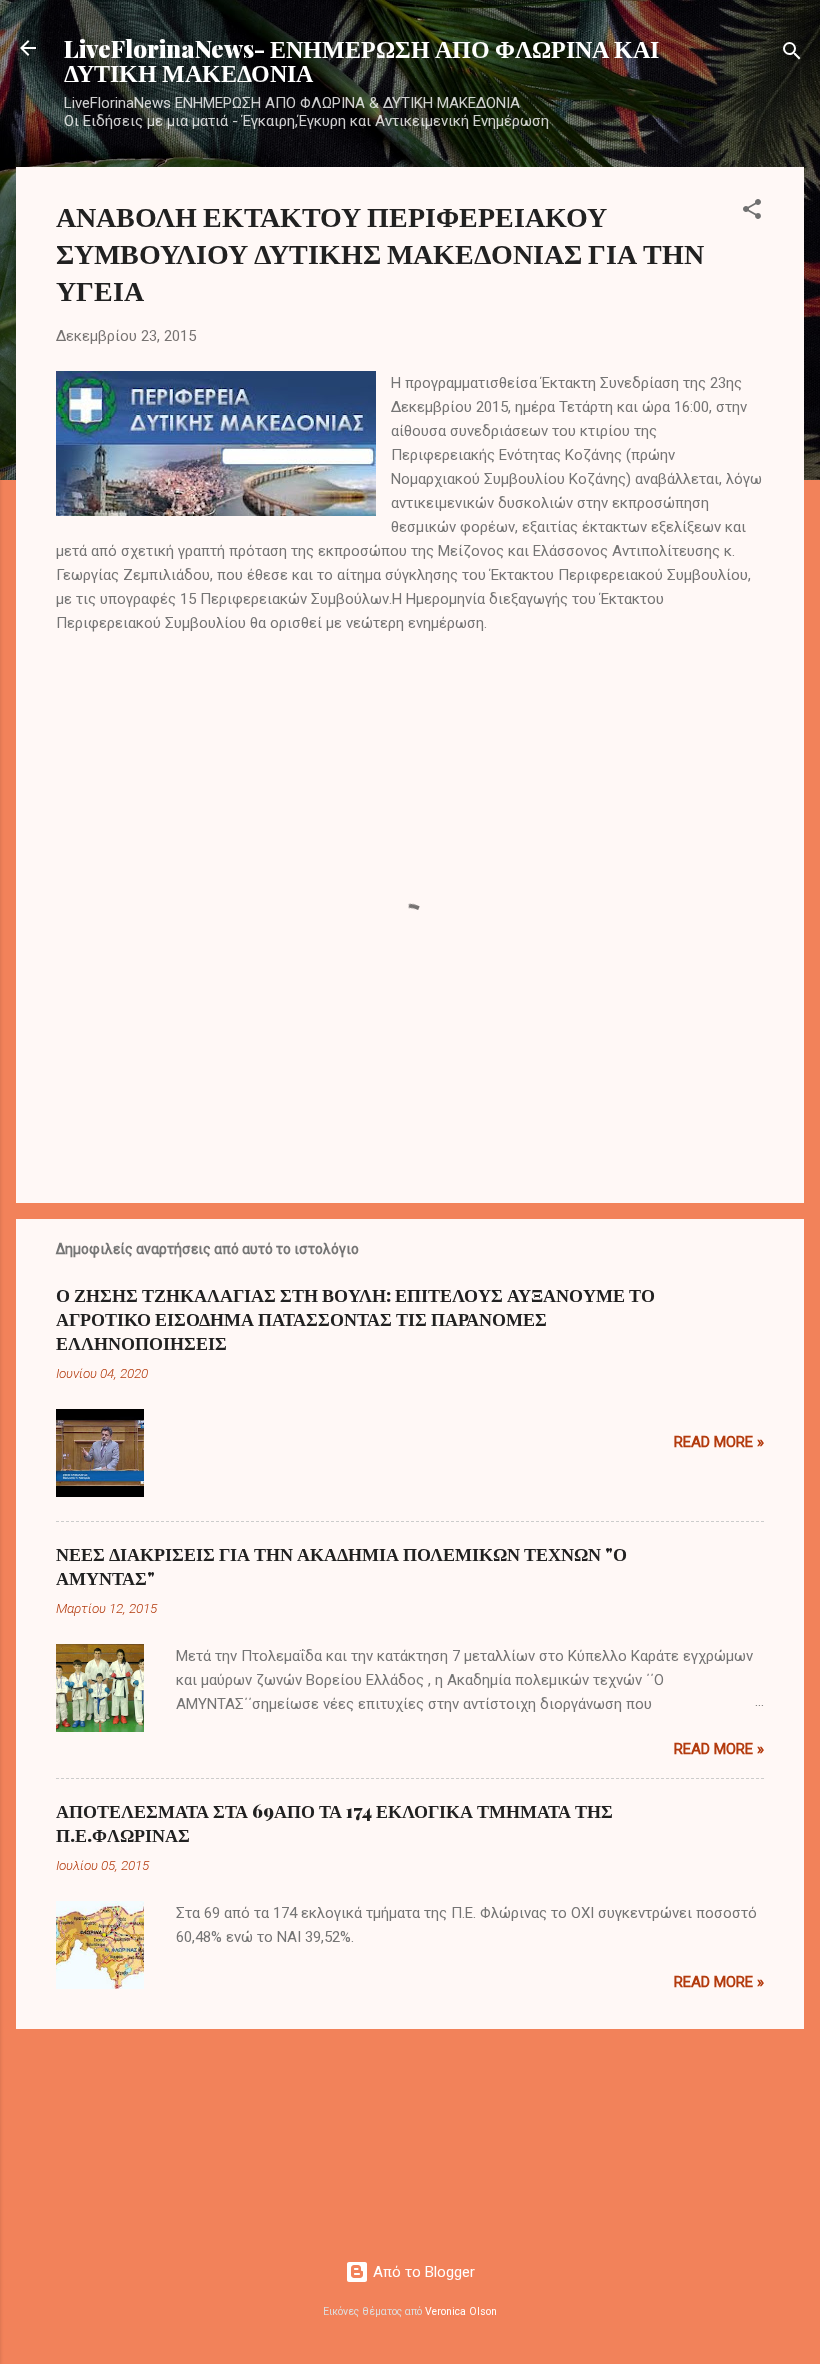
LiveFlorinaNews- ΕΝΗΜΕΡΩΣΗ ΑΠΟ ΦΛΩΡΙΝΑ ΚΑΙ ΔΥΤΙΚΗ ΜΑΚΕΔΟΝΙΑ (361, 60)
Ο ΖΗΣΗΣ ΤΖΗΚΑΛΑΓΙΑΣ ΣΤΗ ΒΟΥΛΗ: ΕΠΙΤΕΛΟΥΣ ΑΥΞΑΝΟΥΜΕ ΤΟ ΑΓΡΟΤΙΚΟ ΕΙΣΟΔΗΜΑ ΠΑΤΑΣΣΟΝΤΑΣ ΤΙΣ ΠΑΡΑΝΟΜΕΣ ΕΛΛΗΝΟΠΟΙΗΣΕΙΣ (355, 1319)
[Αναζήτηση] (792, 54)
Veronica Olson (461, 2311)
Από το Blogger (422, 2272)
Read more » (719, 1442)
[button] (752, 212)
